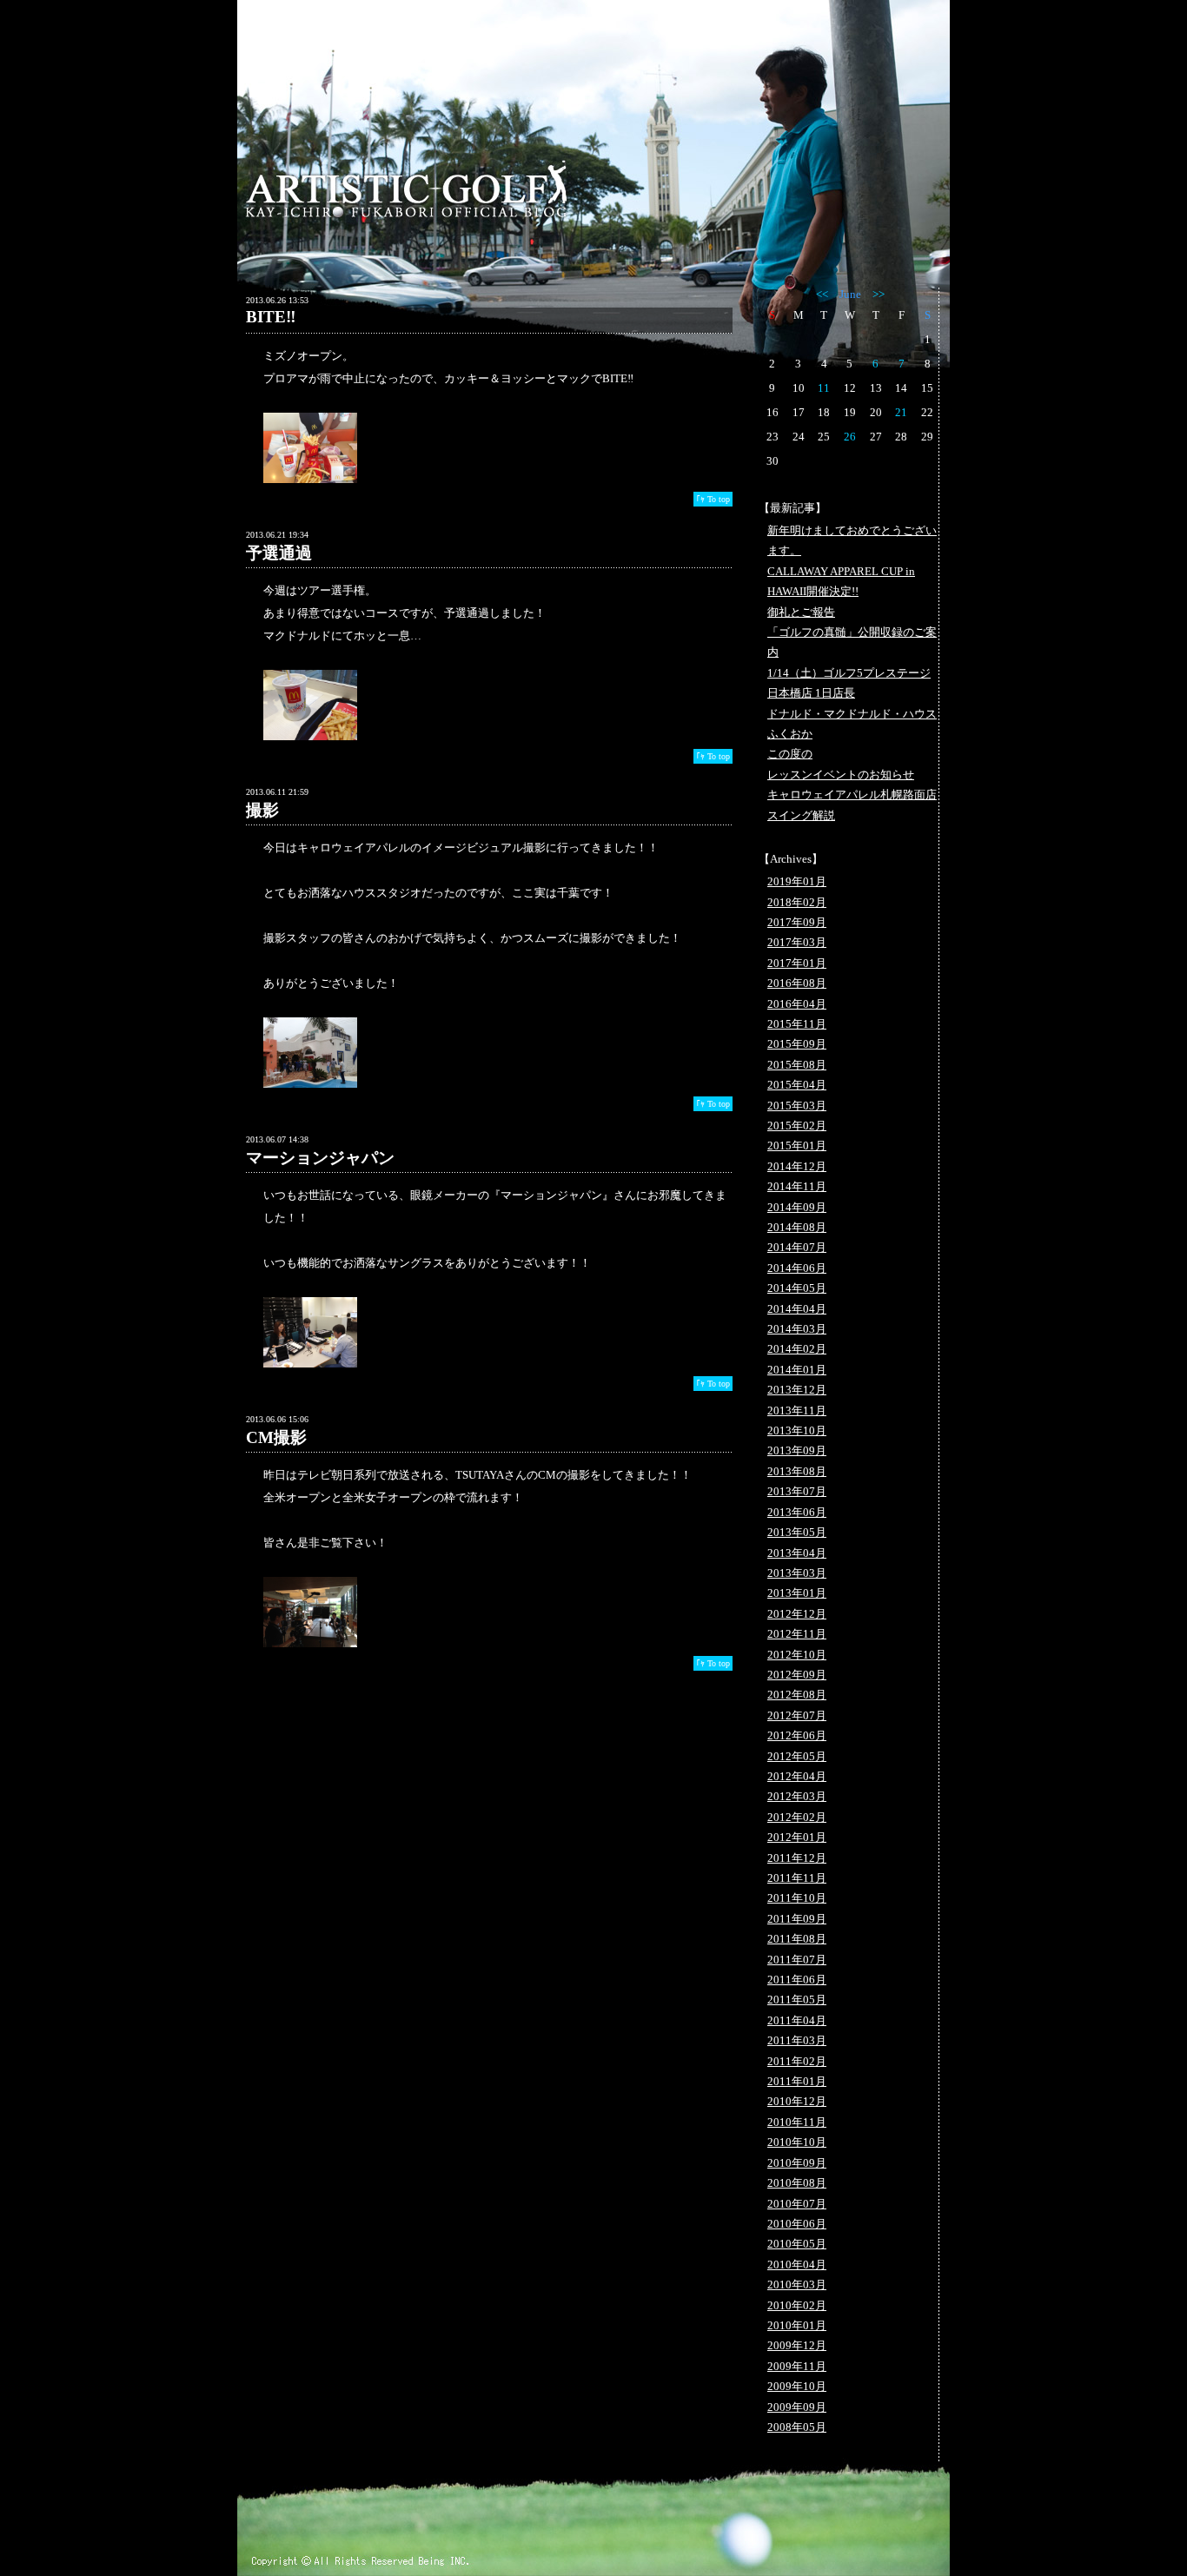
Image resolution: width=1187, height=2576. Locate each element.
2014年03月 (797, 1329)
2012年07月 (797, 1715)
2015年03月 (797, 1106)
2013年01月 (797, 1593)
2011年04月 (797, 2020)
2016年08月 (797, 983)
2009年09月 (797, 2407)
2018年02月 (797, 902)
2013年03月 (797, 1573)
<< (822, 294)
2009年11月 (797, 2366)
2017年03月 (797, 942)
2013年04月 (797, 1553)
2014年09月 (797, 1207)
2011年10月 (797, 1898)
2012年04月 (797, 1776)
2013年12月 (797, 1390)
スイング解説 (801, 815)
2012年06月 (797, 1735)
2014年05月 (797, 1288)
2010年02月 (797, 2305)
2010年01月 (797, 2325)
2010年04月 (797, 2265)
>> (879, 294)
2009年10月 (797, 2386)
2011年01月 (797, 2081)
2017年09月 (797, 922)
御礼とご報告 (801, 612)
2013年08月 (797, 1471)
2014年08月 (797, 1227)
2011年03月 (797, 2040)
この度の (790, 754)
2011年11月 (797, 1878)
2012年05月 (797, 1756)
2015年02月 (797, 1126)
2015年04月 (797, 1085)
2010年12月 (797, 2101)
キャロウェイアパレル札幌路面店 (852, 795)
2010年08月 (797, 2183)
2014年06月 (797, 1268)
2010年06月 (797, 2224)
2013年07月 (797, 1491)
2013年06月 (797, 1512)
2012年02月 (797, 1817)
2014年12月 (797, 1166)
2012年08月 (797, 1695)
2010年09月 (797, 2163)
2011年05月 (797, 2000)
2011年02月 (797, 2061)
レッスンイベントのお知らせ (841, 775)
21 (901, 412)
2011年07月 (797, 1960)
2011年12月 (797, 1858)
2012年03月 (797, 1796)
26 (850, 437)
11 (824, 388)
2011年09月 (797, 1919)
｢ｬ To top (713, 499)
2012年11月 (797, 1634)
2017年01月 (797, 963)
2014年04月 (797, 1309)
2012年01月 (797, 1837)
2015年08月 (797, 1065)
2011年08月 (797, 1939)
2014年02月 (797, 1349)
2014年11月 (797, 1186)
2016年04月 (797, 1004)
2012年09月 (797, 1675)
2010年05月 (797, 2244)
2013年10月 (797, 1430)
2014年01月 (797, 1370)
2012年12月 (797, 1614)
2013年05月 (797, 1532)
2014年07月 (797, 1247)
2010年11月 (797, 2122)
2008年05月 (797, 2427)
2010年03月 (797, 2285)
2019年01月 (797, 881)
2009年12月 (797, 2345)
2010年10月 (797, 2142)
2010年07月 (797, 2204)
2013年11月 (797, 1411)
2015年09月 (797, 1044)
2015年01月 (797, 1146)
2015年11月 (797, 1024)
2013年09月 (797, 1450)
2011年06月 (797, 1980)
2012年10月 (797, 1655)
